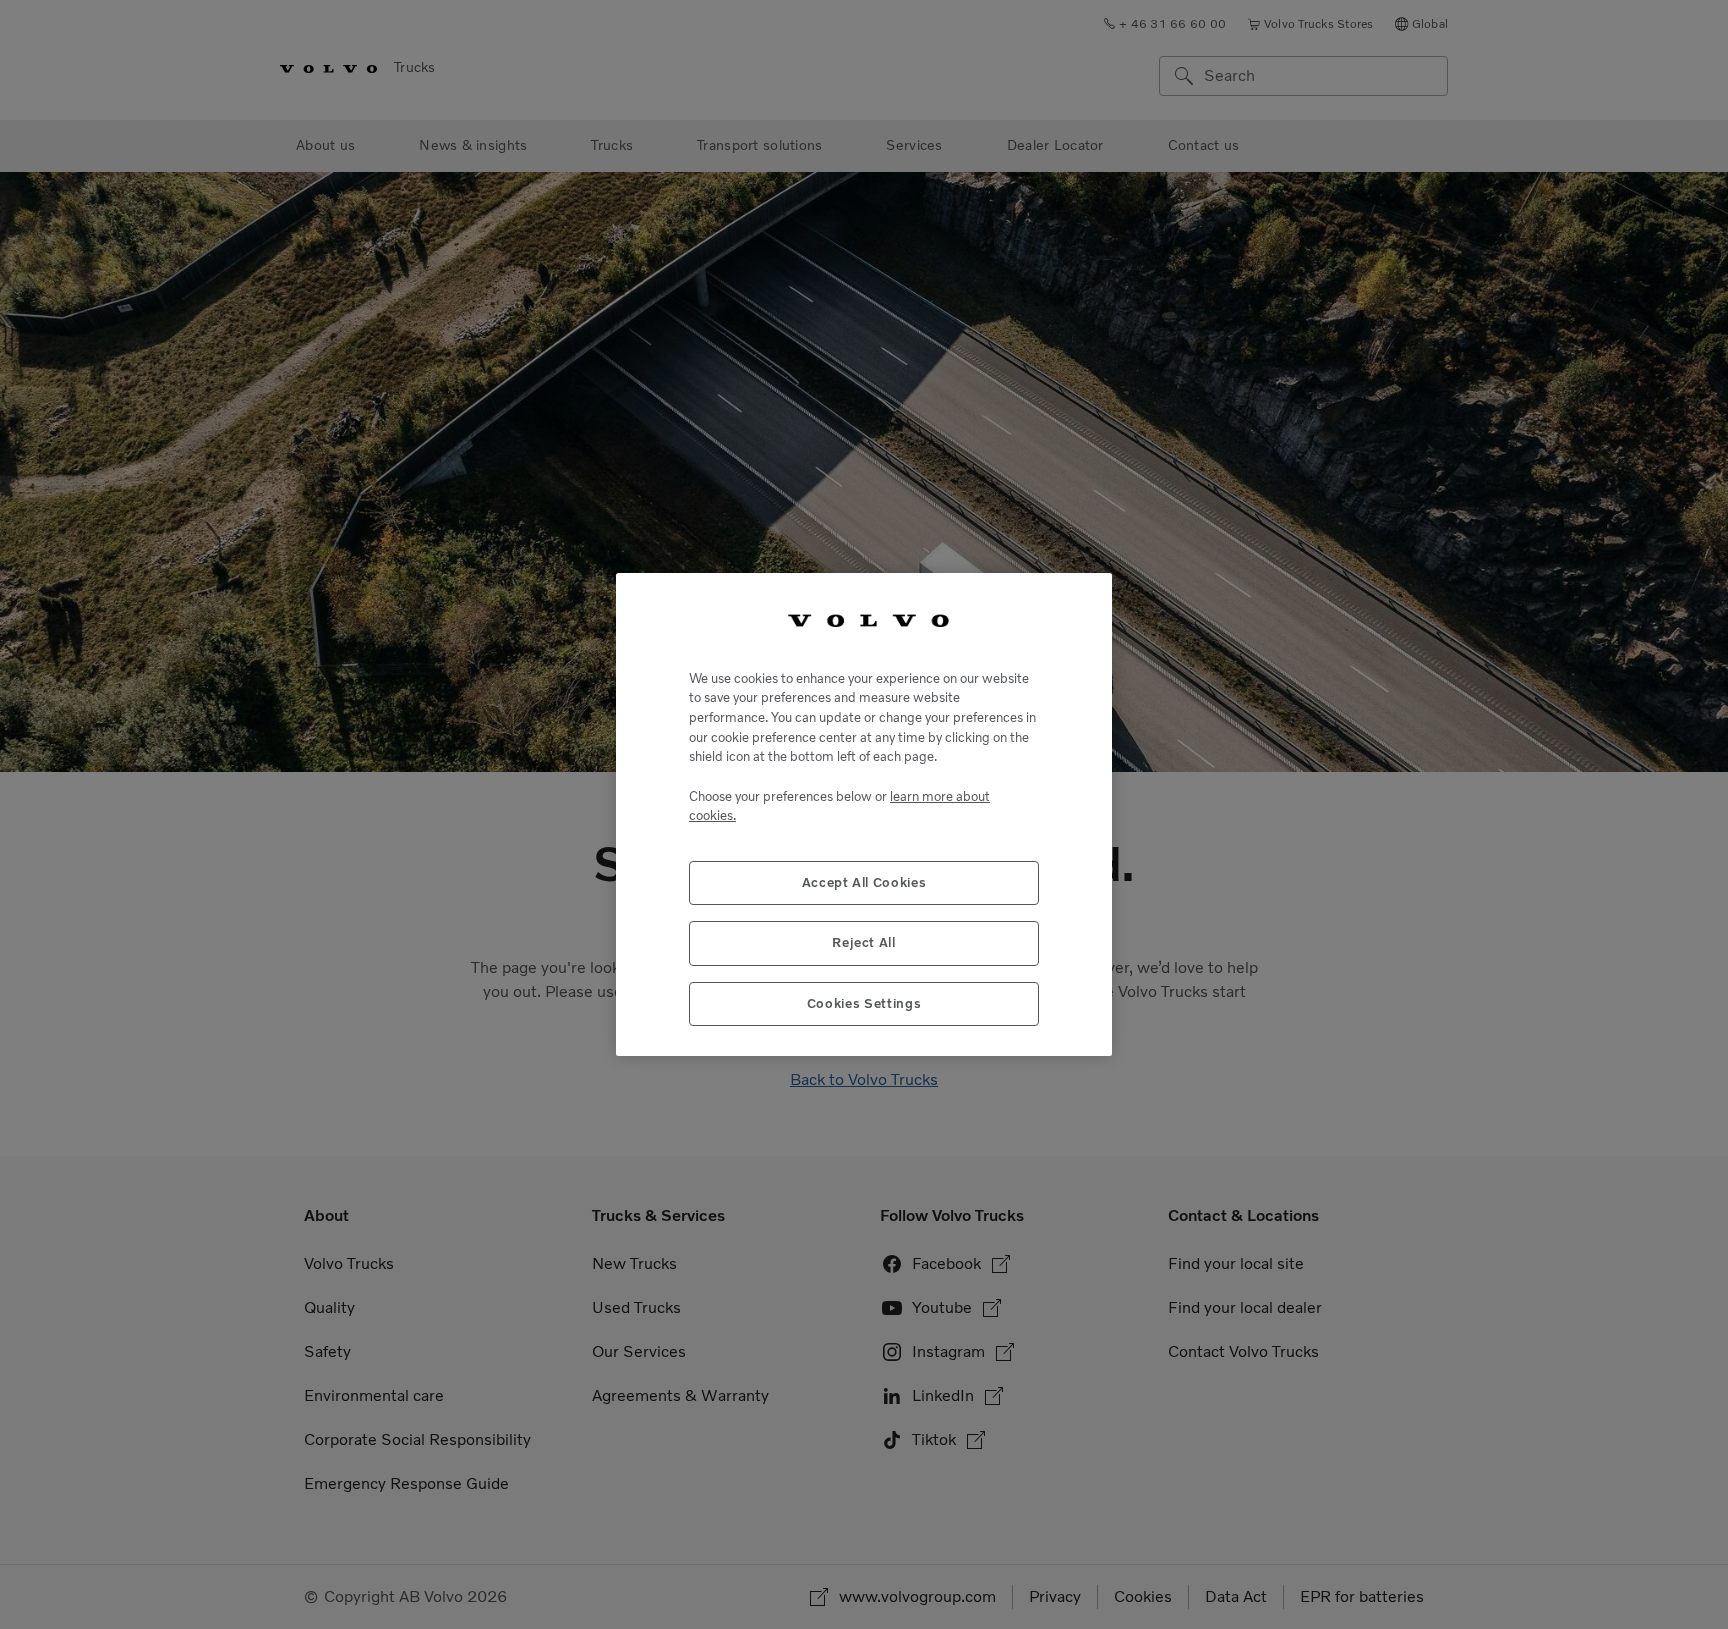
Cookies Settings (864, 1003)
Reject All (864, 942)
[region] (864, 814)
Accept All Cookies (864, 882)
